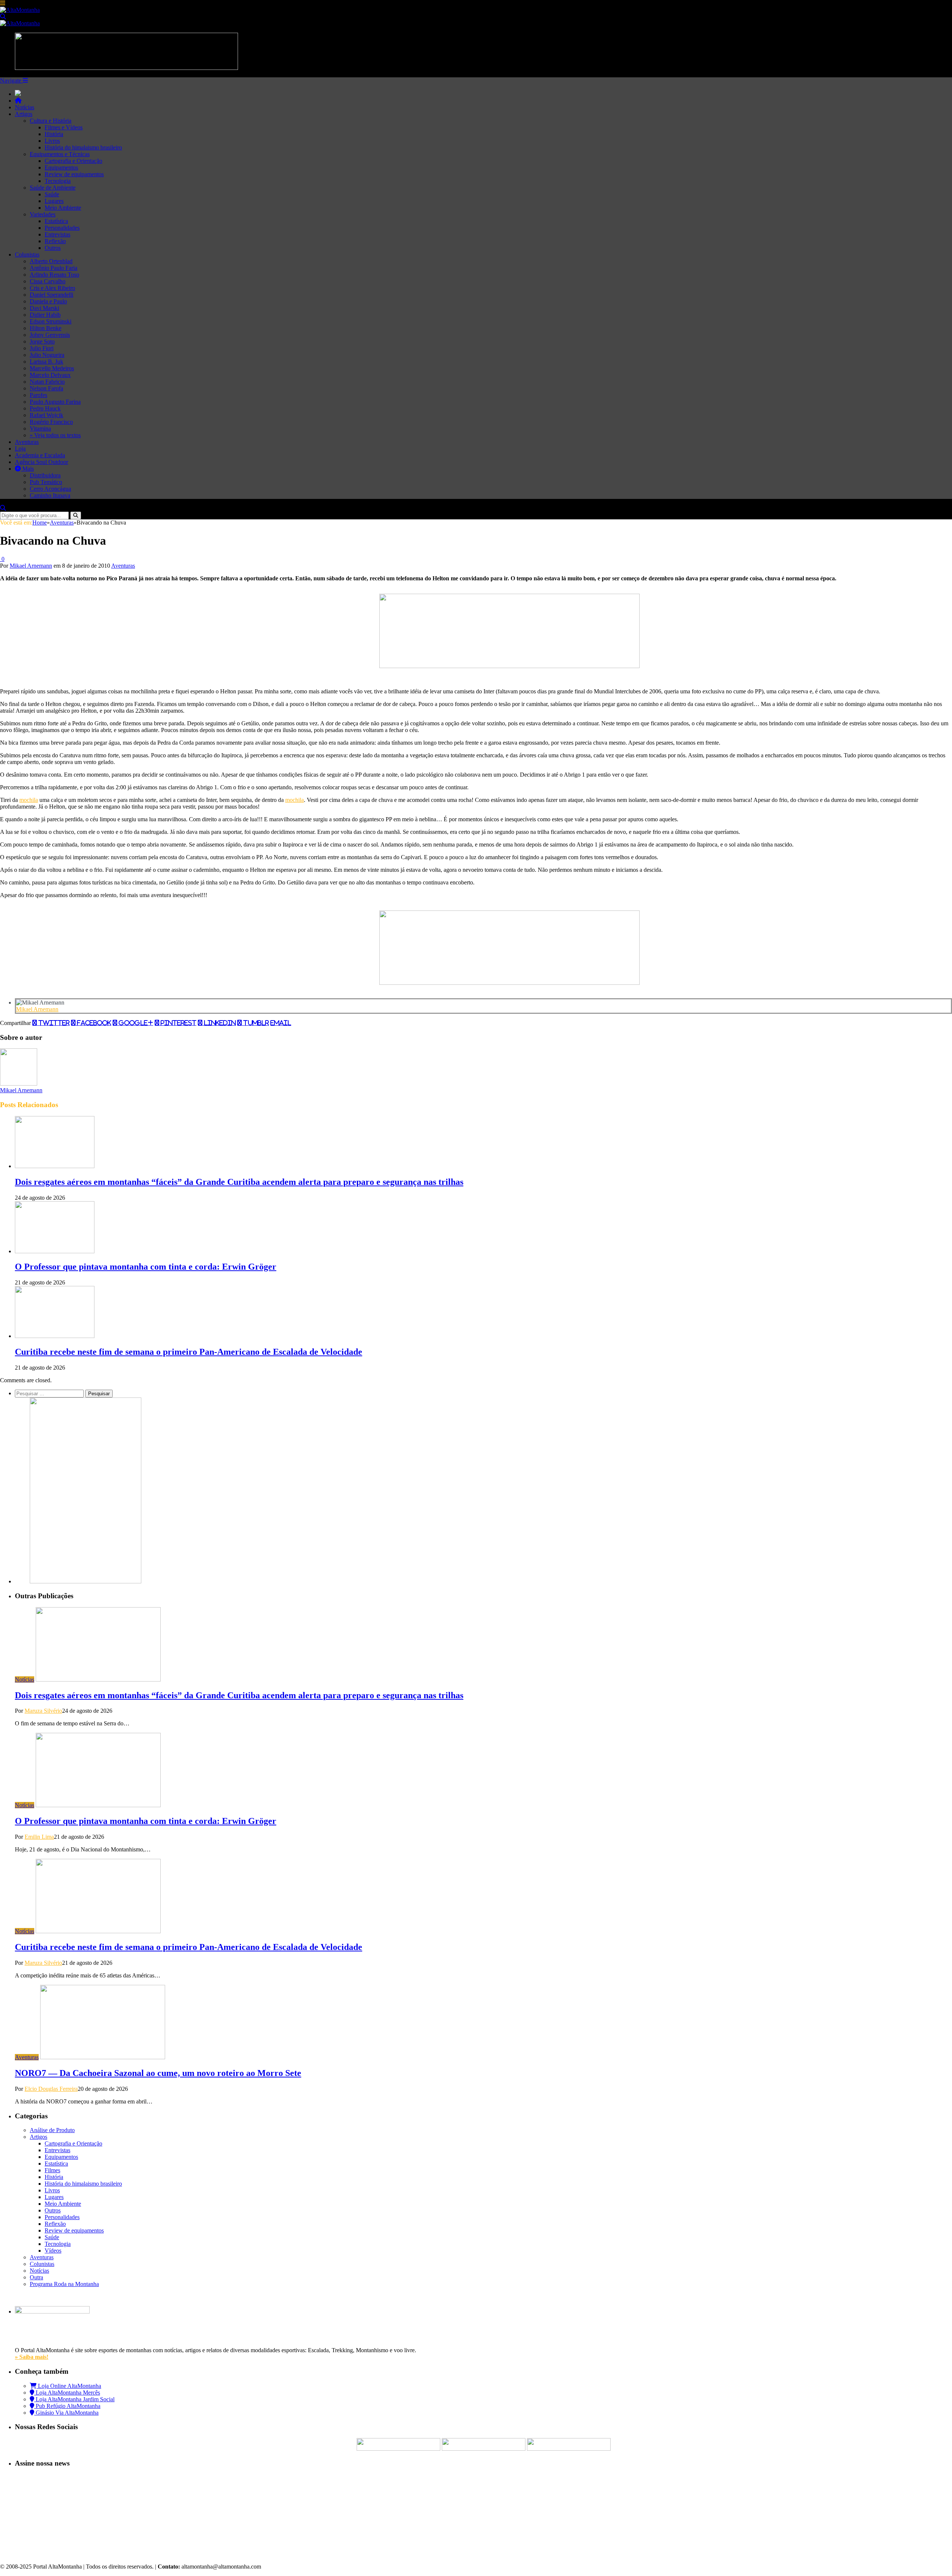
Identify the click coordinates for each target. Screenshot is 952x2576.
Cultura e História (51, 121)
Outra (36, 2277)
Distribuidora (45, 475)
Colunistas (27, 254)
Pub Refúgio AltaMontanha (67, 2406)
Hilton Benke (46, 328)
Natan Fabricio (47, 382)
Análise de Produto (52, 2130)
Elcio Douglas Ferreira (51, 2089)
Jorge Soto (42, 341)
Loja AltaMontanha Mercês (67, 2393)
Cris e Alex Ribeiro (52, 288)
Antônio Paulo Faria (54, 268)
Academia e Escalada (40, 455)
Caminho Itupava (50, 495)
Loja (20, 449)
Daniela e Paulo (48, 301)
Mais (27, 469)
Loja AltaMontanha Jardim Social (74, 2399)
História (54, 134)
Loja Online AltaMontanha (69, 2386)
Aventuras (27, 442)
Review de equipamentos (74, 174)
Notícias (25, 107)
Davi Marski (44, 308)
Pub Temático (46, 482)
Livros (52, 141)
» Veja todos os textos (55, 435)
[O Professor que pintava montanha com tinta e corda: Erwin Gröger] (55, 1251)
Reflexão (55, 241)
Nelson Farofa (46, 388)
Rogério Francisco (51, 422)
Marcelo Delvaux (50, 375)
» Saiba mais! (32, 2357)
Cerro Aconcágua (50, 489)
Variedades (43, 214)
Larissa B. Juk (46, 362)
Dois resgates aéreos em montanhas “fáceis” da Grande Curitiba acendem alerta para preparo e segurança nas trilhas (239, 1182)
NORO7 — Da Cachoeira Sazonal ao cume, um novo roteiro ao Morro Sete (158, 2073)
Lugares (54, 201)
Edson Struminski (51, 321)
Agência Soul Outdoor (41, 462)
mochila (29, 800)
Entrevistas (57, 234)
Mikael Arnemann (31, 566)
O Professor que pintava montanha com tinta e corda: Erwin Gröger (146, 1267)
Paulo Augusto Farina (55, 402)
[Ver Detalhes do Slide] (509, 666)
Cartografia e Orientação (73, 161)
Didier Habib (45, 315)
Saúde (52, 194)
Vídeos (53, 2251)
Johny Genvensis (50, 335)
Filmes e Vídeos (64, 127)
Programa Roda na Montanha (64, 2284)
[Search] (3, 17)
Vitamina (40, 428)
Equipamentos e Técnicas (60, 154)
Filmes (52, 2170)
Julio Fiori (42, 348)
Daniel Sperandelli (52, 295)
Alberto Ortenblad (51, 261)
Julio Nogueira (47, 355)
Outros (53, 248)
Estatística (56, 221)
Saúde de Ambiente (53, 188)
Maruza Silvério (43, 1711)
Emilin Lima (39, 1837)
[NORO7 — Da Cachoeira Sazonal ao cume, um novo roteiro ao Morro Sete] (103, 2057)
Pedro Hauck (45, 408)
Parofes (38, 395)
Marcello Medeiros (52, 368)
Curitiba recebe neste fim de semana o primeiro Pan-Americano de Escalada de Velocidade (189, 1352)
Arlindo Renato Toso (54, 275)
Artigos (24, 114)
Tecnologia (58, 181)
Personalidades (62, 228)
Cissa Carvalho (48, 281)
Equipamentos (61, 167)
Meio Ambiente (63, 208)
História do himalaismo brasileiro (83, 147)
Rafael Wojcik (46, 415)
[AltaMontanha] (20, 10)
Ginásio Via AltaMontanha (66, 2413)
